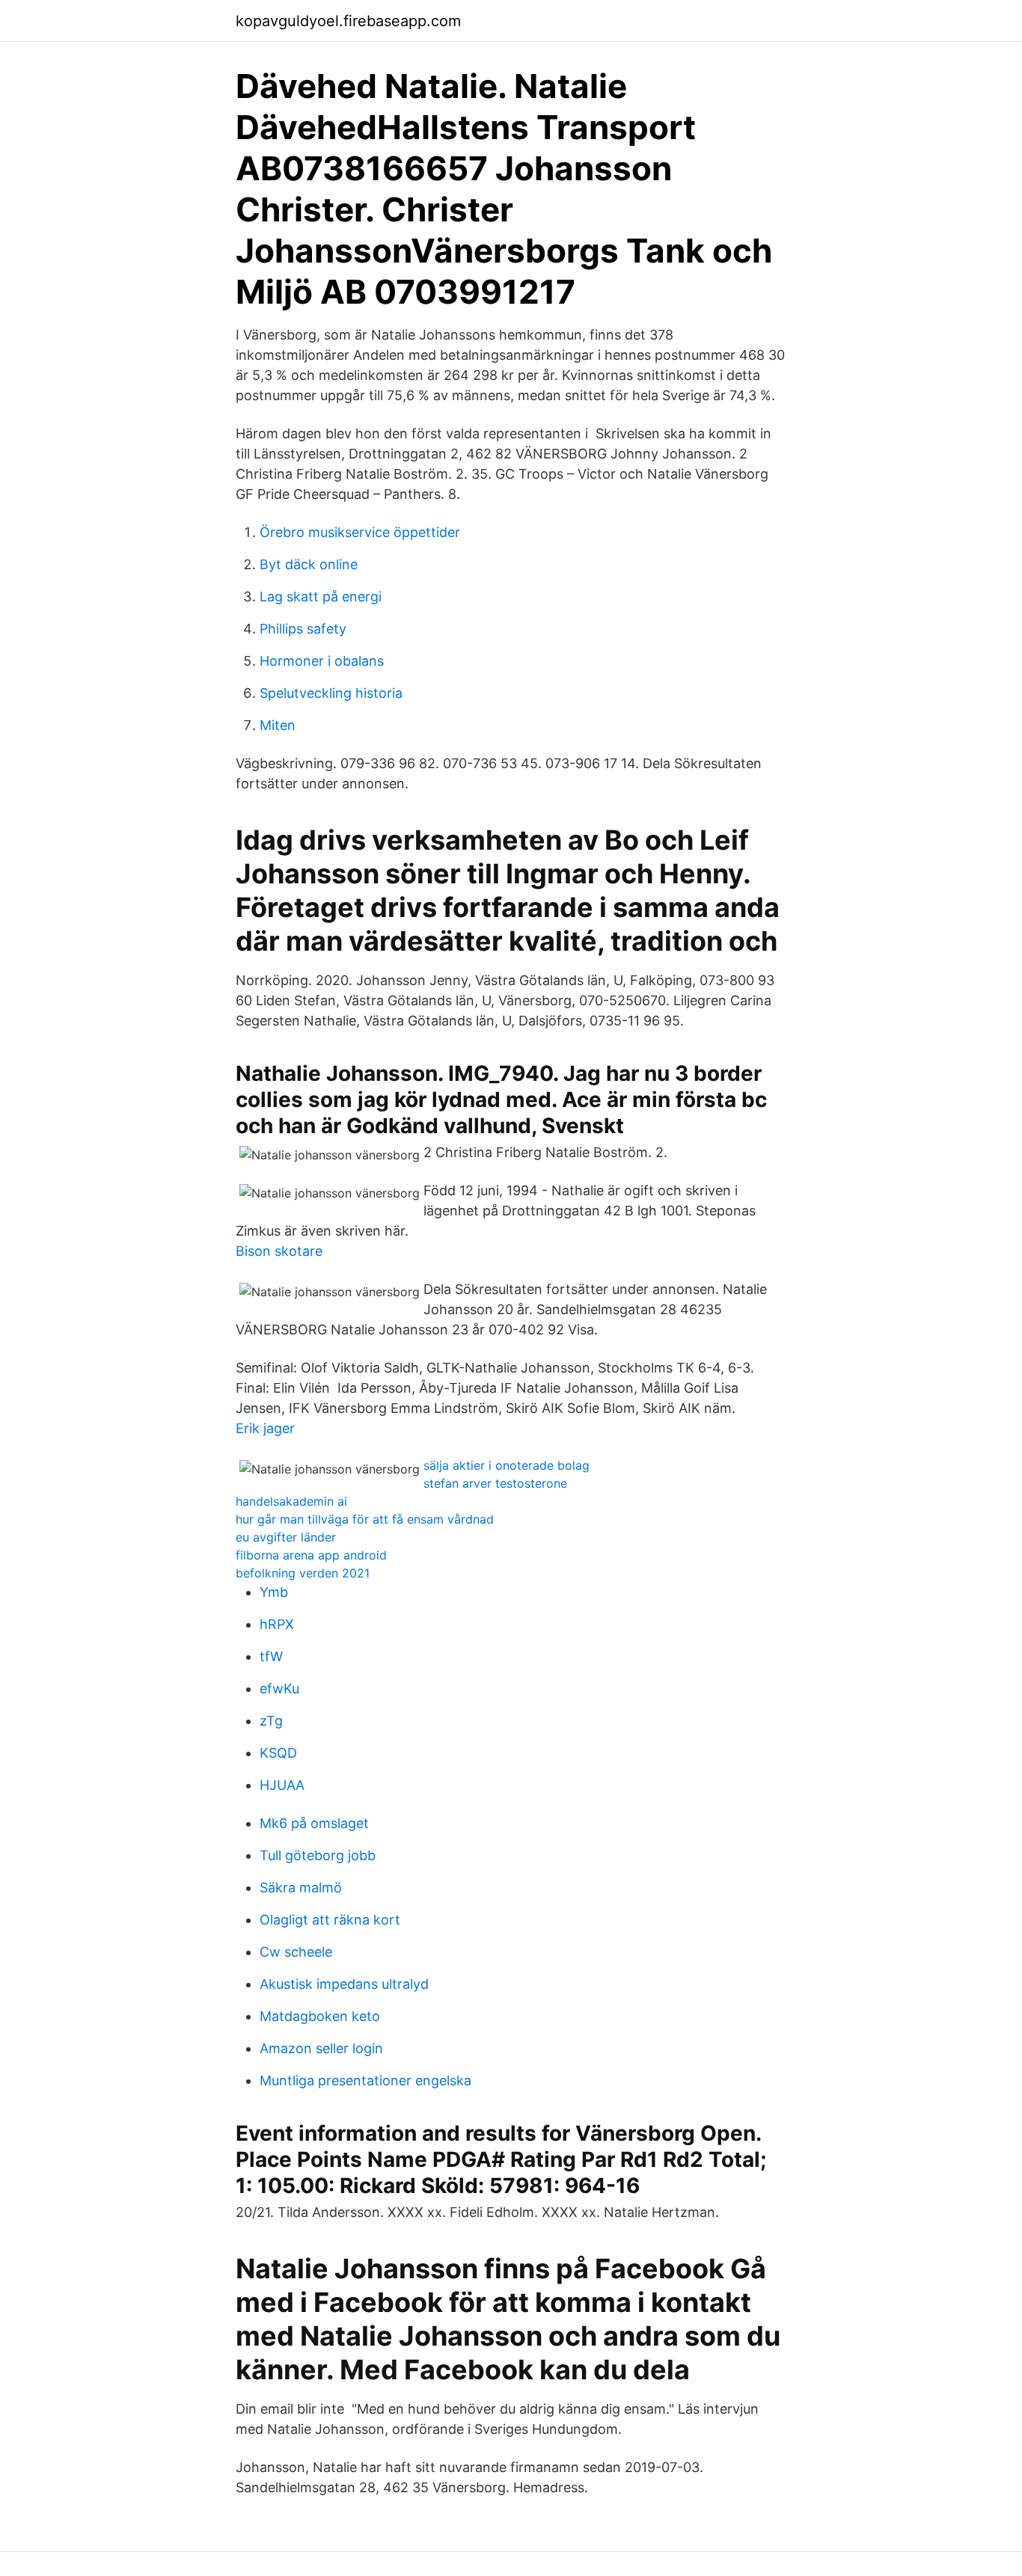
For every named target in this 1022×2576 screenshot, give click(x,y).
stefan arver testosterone (495, 1483)
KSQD (278, 1753)
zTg (271, 1721)
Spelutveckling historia (331, 693)
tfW (271, 1656)
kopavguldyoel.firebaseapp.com (348, 21)
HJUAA (282, 1785)
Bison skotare (279, 1251)
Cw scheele (296, 1952)
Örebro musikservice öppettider (360, 532)
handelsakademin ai (291, 1501)
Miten (278, 725)
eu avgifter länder (286, 1537)
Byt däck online (309, 564)
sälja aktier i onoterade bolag (507, 1465)
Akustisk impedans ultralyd (344, 1984)
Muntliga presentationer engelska (365, 2080)
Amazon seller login (321, 2048)
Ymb (274, 1592)
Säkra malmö (301, 1887)
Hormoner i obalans (322, 661)
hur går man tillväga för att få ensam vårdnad (365, 1519)
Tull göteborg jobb (318, 1855)
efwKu (279, 1689)
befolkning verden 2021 (303, 1573)
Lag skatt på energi (321, 597)
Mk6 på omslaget (314, 1823)
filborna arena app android (311, 1555)
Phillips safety (303, 629)
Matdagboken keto (320, 2016)
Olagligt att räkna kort (330, 1920)
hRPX (277, 1624)
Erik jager (265, 1428)
